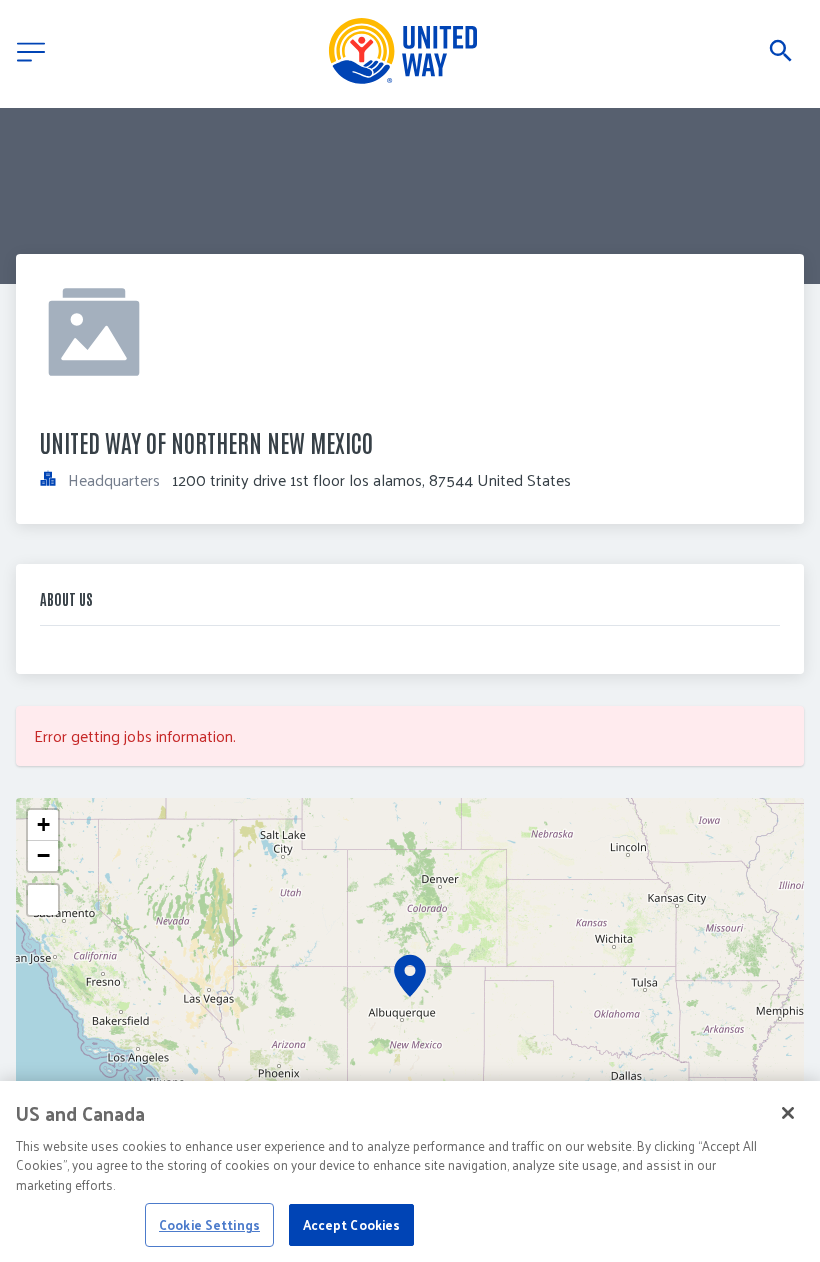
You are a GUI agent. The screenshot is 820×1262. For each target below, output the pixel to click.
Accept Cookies (352, 1224)
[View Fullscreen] (43, 900)
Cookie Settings (209, 1224)
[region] (410, 1171)
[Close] (788, 1113)
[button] (410, 976)
